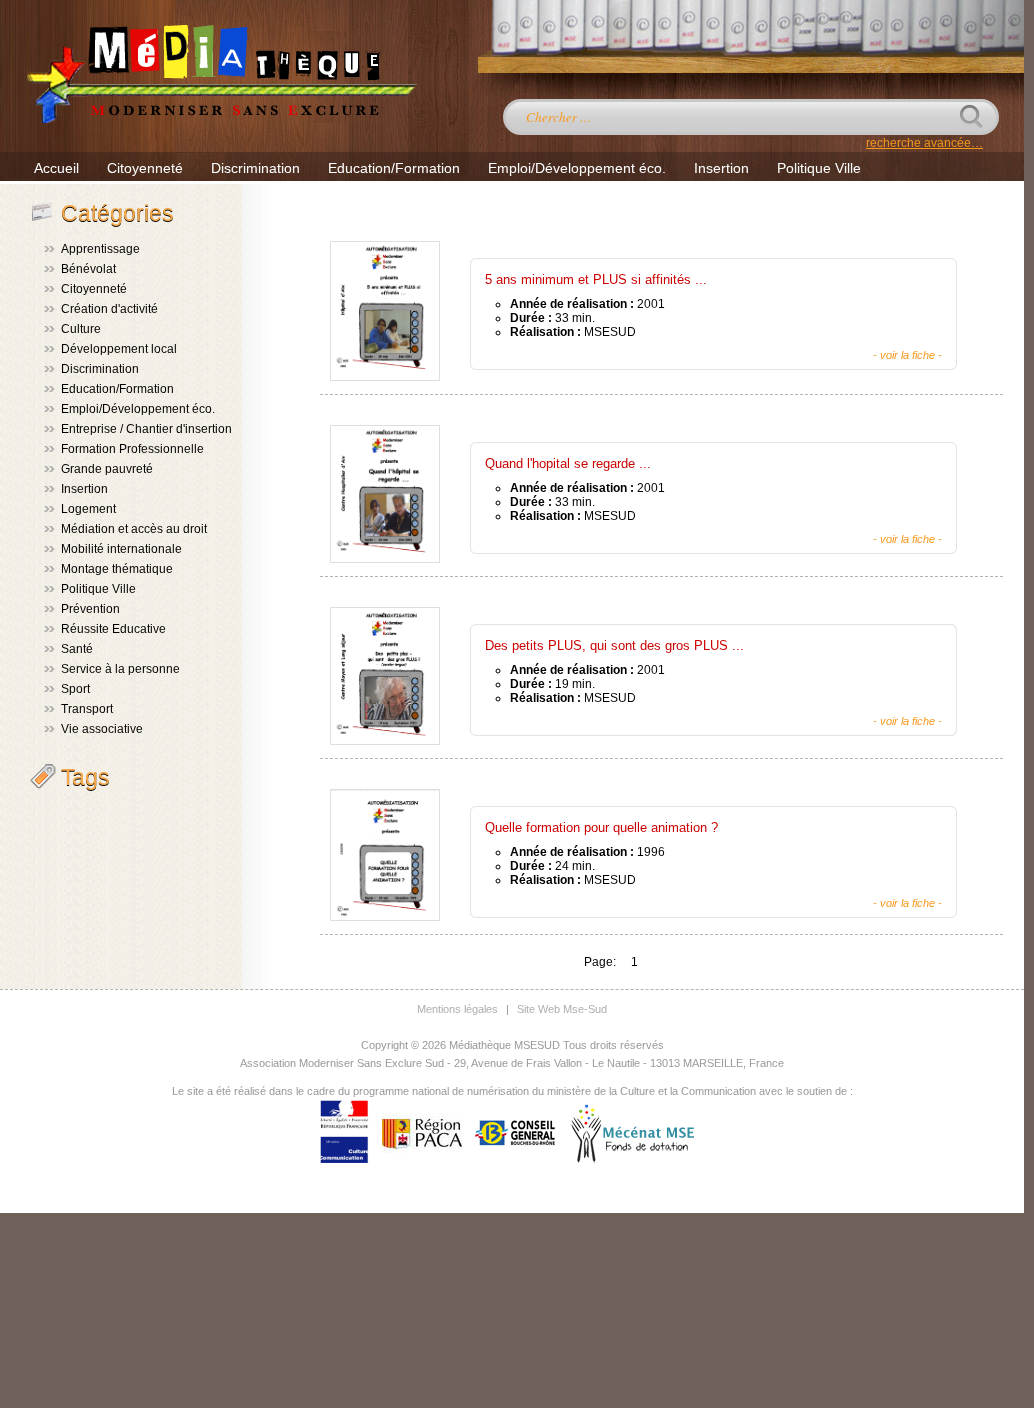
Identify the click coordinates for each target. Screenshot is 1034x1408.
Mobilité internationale (121, 549)
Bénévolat (88, 269)
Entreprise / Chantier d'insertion (146, 429)
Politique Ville (819, 168)
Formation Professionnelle (132, 449)
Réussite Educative (113, 629)
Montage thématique (117, 569)
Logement (88, 509)
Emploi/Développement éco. (577, 168)
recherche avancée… (924, 143)
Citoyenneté (145, 168)
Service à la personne (120, 669)
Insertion (721, 168)
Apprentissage (100, 249)
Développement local (119, 349)
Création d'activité (109, 309)
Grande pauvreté (107, 469)
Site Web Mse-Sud (562, 1009)
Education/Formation (394, 168)
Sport (75, 689)
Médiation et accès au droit (134, 529)
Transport (87, 709)
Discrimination (255, 168)
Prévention (90, 609)
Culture (81, 329)
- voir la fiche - (907, 355)
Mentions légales (457, 1009)
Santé (77, 649)
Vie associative (102, 729)
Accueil (56, 168)
